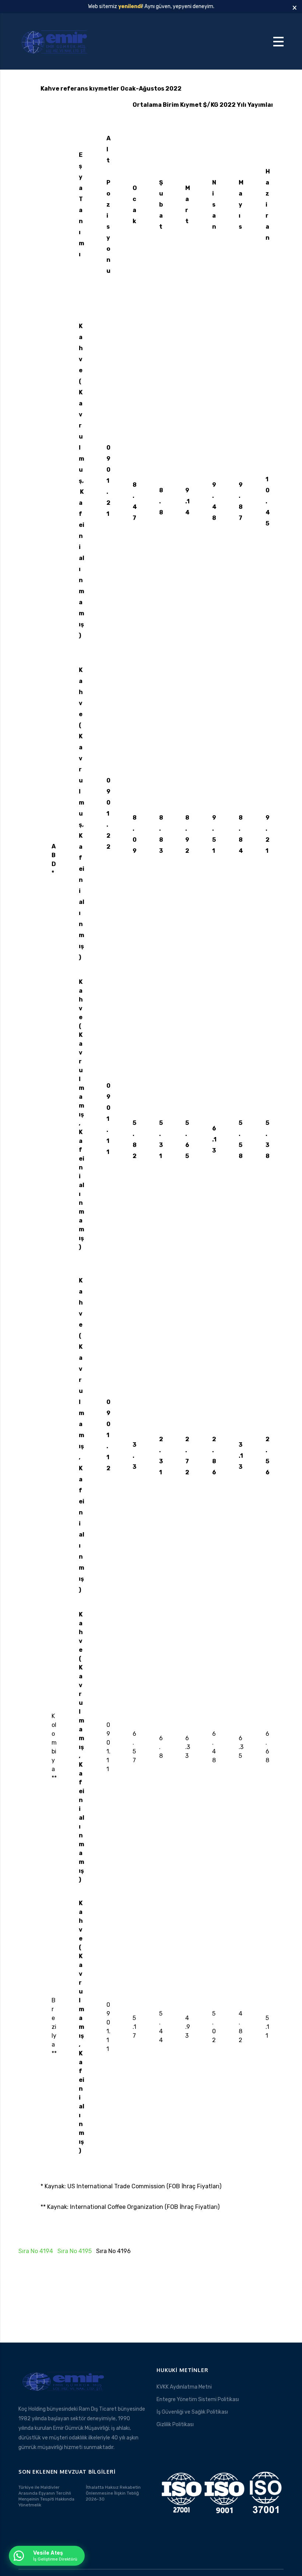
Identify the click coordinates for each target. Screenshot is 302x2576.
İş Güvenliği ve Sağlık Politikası (192, 2412)
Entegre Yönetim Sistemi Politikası (198, 2399)
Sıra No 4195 (75, 2251)
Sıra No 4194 (36, 2251)
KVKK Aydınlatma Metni (184, 2387)
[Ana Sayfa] (55, 41)
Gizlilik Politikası (175, 2424)
